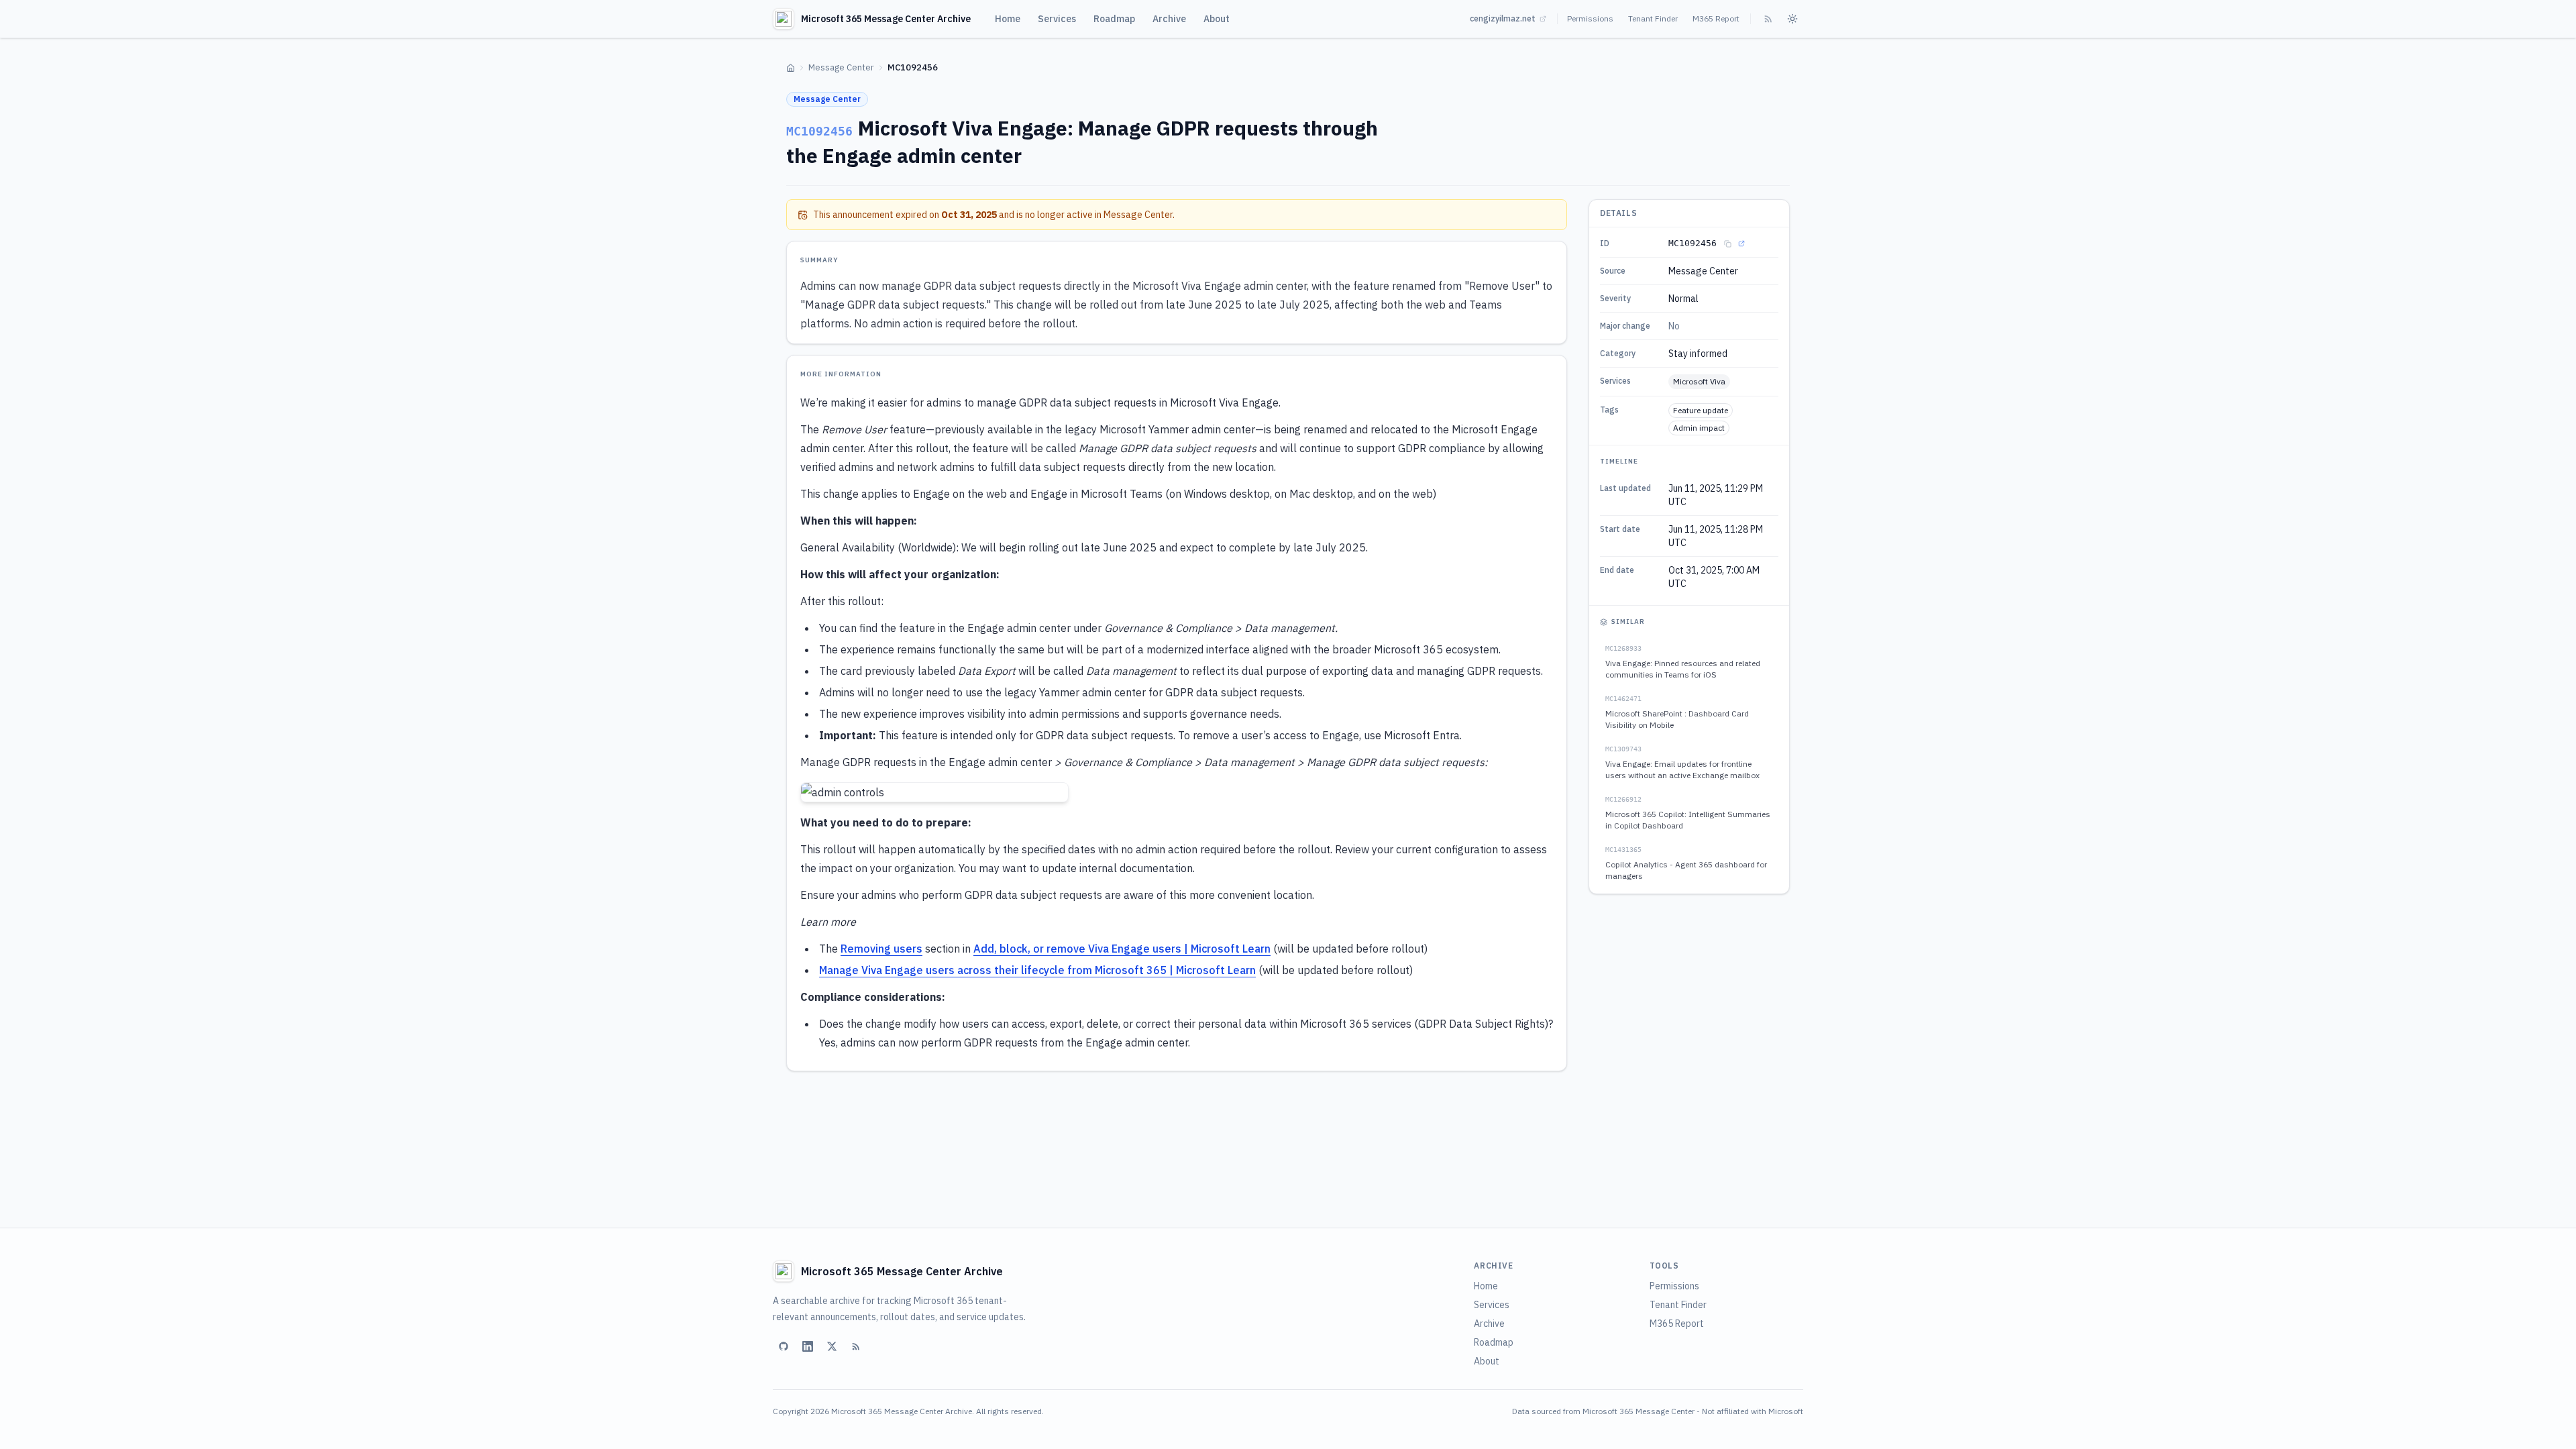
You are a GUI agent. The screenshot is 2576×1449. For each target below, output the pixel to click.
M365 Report (1716, 18)
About (1217, 19)
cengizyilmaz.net (1503, 18)
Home (1008, 19)
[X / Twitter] (832, 1346)
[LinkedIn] (808, 1346)
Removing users (881, 949)
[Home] (791, 68)
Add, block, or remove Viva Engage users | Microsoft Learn (1122, 949)
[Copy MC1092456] (1727, 244)
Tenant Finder (1653, 18)
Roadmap (1114, 19)
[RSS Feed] (1768, 19)
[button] (934, 792)
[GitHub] (784, 1346)
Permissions (1590, 18)
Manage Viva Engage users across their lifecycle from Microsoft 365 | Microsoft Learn (1037, 970)
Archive (1169, 19)
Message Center (841, 67)
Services (1057, 19)
